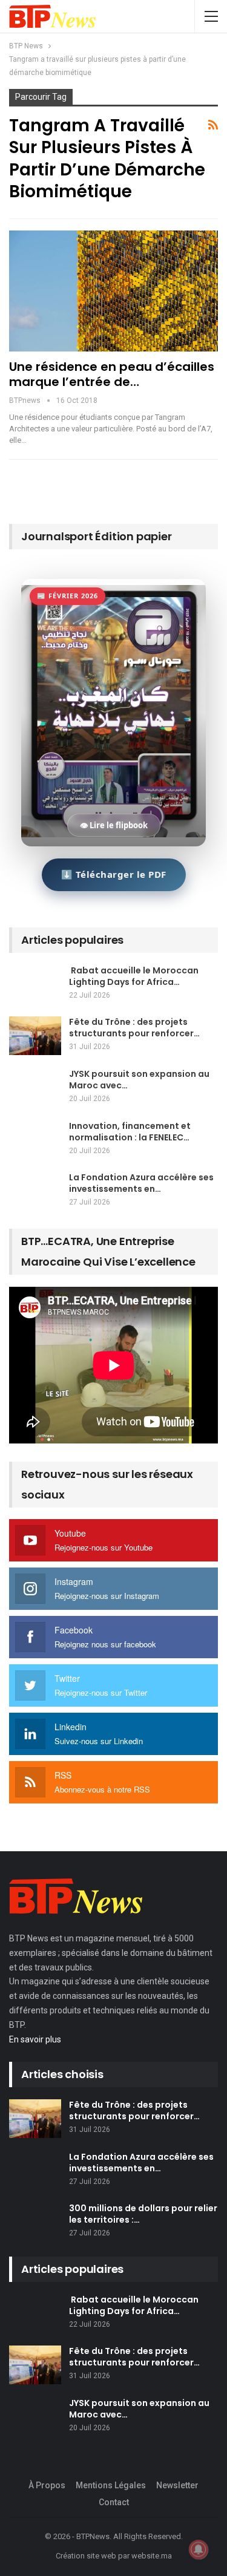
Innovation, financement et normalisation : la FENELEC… (130, 1132)
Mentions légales (111, 2485)
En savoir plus (35, 2039)
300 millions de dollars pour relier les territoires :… (143, 2214)
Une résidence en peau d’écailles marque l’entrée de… (112, 374)
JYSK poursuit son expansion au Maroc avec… (139, 1080)
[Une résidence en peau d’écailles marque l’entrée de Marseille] (113, 291)
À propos (47, 2485)
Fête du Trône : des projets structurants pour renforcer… (134, 1028)
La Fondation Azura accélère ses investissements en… (141, 1183)
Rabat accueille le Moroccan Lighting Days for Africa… (134, 976)
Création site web (86, 2556)
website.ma (152, 2556)
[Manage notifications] (199, 2549)
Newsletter (177, 2485)
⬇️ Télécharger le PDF (114, 874)
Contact (114, 2502)
